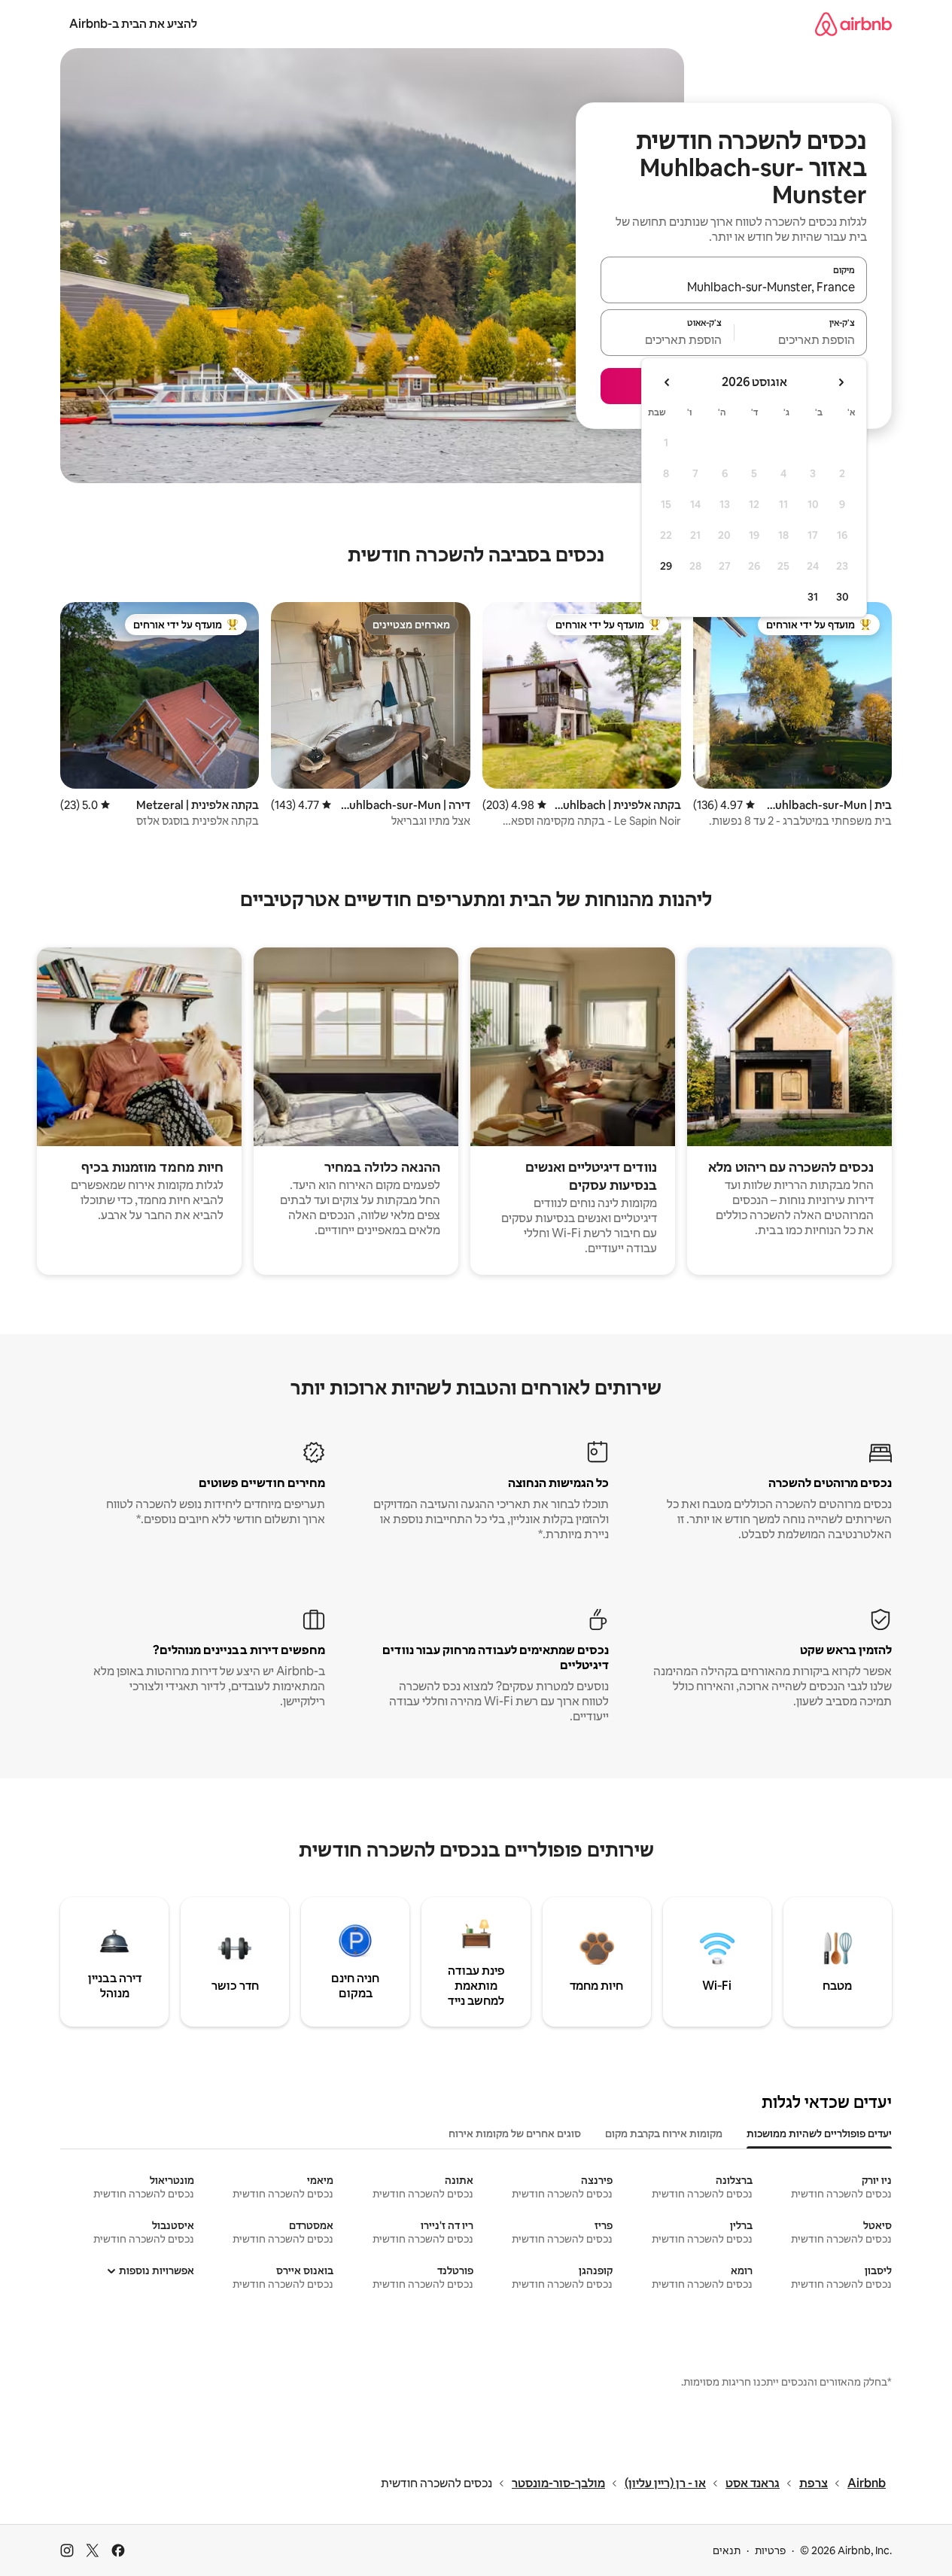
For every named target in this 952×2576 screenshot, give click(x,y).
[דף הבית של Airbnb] (853, 24)
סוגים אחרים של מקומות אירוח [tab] (515, 2133)
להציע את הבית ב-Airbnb (133, 24)
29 (666, 566)
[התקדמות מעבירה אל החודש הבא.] (668, 382)
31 (813, 597)
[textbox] (801, 339)
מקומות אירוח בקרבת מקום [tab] (664, 2133)
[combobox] (734, 287)
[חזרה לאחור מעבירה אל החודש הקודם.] (841, 382)
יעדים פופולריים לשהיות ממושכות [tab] (819, 2133)
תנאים (727, 2550)
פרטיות (770, 2550)
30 (843, 597)
